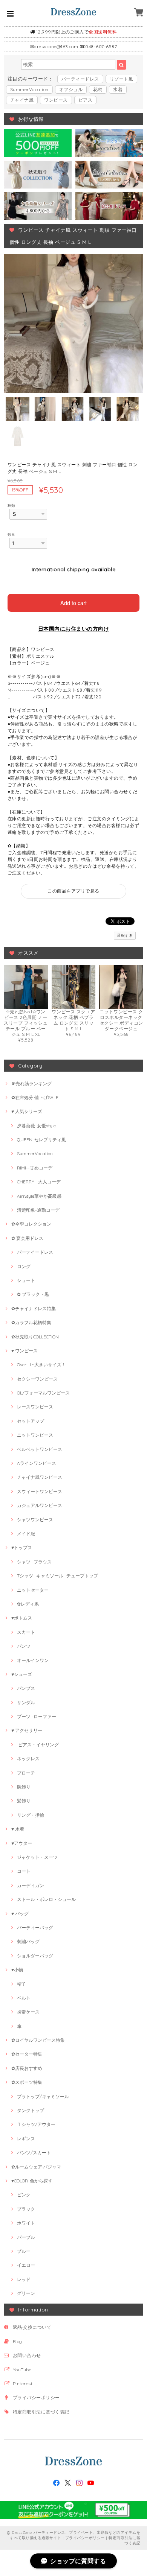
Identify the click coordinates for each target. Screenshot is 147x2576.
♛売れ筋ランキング (31, 1083)
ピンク (24, 2195)
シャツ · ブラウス (34, 1562)
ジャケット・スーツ (37, 1857)
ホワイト (26, 2223)
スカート (26, 1632)
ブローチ (26, 1773)
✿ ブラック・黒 (33, 1294)
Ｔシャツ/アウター (36, 2124)
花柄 (98, 89)
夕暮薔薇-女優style (36, 1126)
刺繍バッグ (28, 1941)
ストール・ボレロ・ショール (46, 1899)
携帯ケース (28, 2012)
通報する (125, 936)
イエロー (26, 2265)
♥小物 (17, 1970)
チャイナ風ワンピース (40, 1477)
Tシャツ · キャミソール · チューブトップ (57, 1576)
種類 (11, 505)
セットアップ (31, 1421)
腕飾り (24, 1787)
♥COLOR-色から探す (32, 2181)
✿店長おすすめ (27, 2068)
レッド (24, 2279)
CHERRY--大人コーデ (39, 1182)
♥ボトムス (22, 1618)
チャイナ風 (22, 100)
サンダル (26, 1702)
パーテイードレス (35, 1252)
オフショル (71, 89)
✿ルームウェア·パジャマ (36, 2167)
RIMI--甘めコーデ (35, 1168)
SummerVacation (29, 89)
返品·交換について (32, 2327)
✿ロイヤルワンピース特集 (38, 2040)
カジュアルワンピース (40, 1505)
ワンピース (56, 100)
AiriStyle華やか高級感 (39, 1196)
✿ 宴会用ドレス (27, 1238)
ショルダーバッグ (35, 1956)
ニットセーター (33, 1590)
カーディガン (31, 1885)
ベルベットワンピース (40, 1449)
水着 (118, 89)
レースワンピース (35, 1407)
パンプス (26, 1688)
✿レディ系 (28, 1604)
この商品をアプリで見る (73, 891)
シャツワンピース (35, 1520)
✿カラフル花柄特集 (31, 1322)
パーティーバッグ (35, 1927)
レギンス (26, 2139)
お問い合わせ (27, 2355)
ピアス (85, 100)
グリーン (26, 2293)
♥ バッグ (20, 1914)
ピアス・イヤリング (38, 1745)
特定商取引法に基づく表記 (41, 2412)
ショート (26, 1280)
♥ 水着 (18, 1829)
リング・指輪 (31, 1815)
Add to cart (73, 603)
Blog (18, 2341)
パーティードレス (80, 79)
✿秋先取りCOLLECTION (35, 1337)
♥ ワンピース (24, 1351)
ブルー (24, 2251)
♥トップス (22, 1547)
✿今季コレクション (31, 1224)
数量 (11, 534)
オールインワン (33, 1660)
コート (24, 1871)
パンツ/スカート (34, 2152)
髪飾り (24, 1801)
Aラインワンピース (37, 1463)
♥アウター (22, 1843)
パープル (26, 2237)
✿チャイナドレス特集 (34, 1309)
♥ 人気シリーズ (27, 1111)
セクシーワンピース (37, 1379)
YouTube (22, 2370)
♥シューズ (22, 1674)
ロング (24, 1266)
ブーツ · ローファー (37, 1716)
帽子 (21, 1984)
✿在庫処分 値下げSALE (35, 1097)
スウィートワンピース (40, 1491)
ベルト (24, 1998)
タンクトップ (31, 2110)
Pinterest (23, 2384)
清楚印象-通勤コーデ (38, 1210)
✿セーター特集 (27, 2054)
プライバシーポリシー (36, 2397)
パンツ (24, 1646)
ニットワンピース (35, 1435)
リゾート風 (121, 79)
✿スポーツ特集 (27, 2082)
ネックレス (28, 1759)
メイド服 (26, 1534)
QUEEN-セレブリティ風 (41, 1140)
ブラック (26, 2209)
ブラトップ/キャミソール (43, 2096)
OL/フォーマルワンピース (43, 1393)
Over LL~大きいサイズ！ (41, 1365)
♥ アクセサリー (27, 1730)
